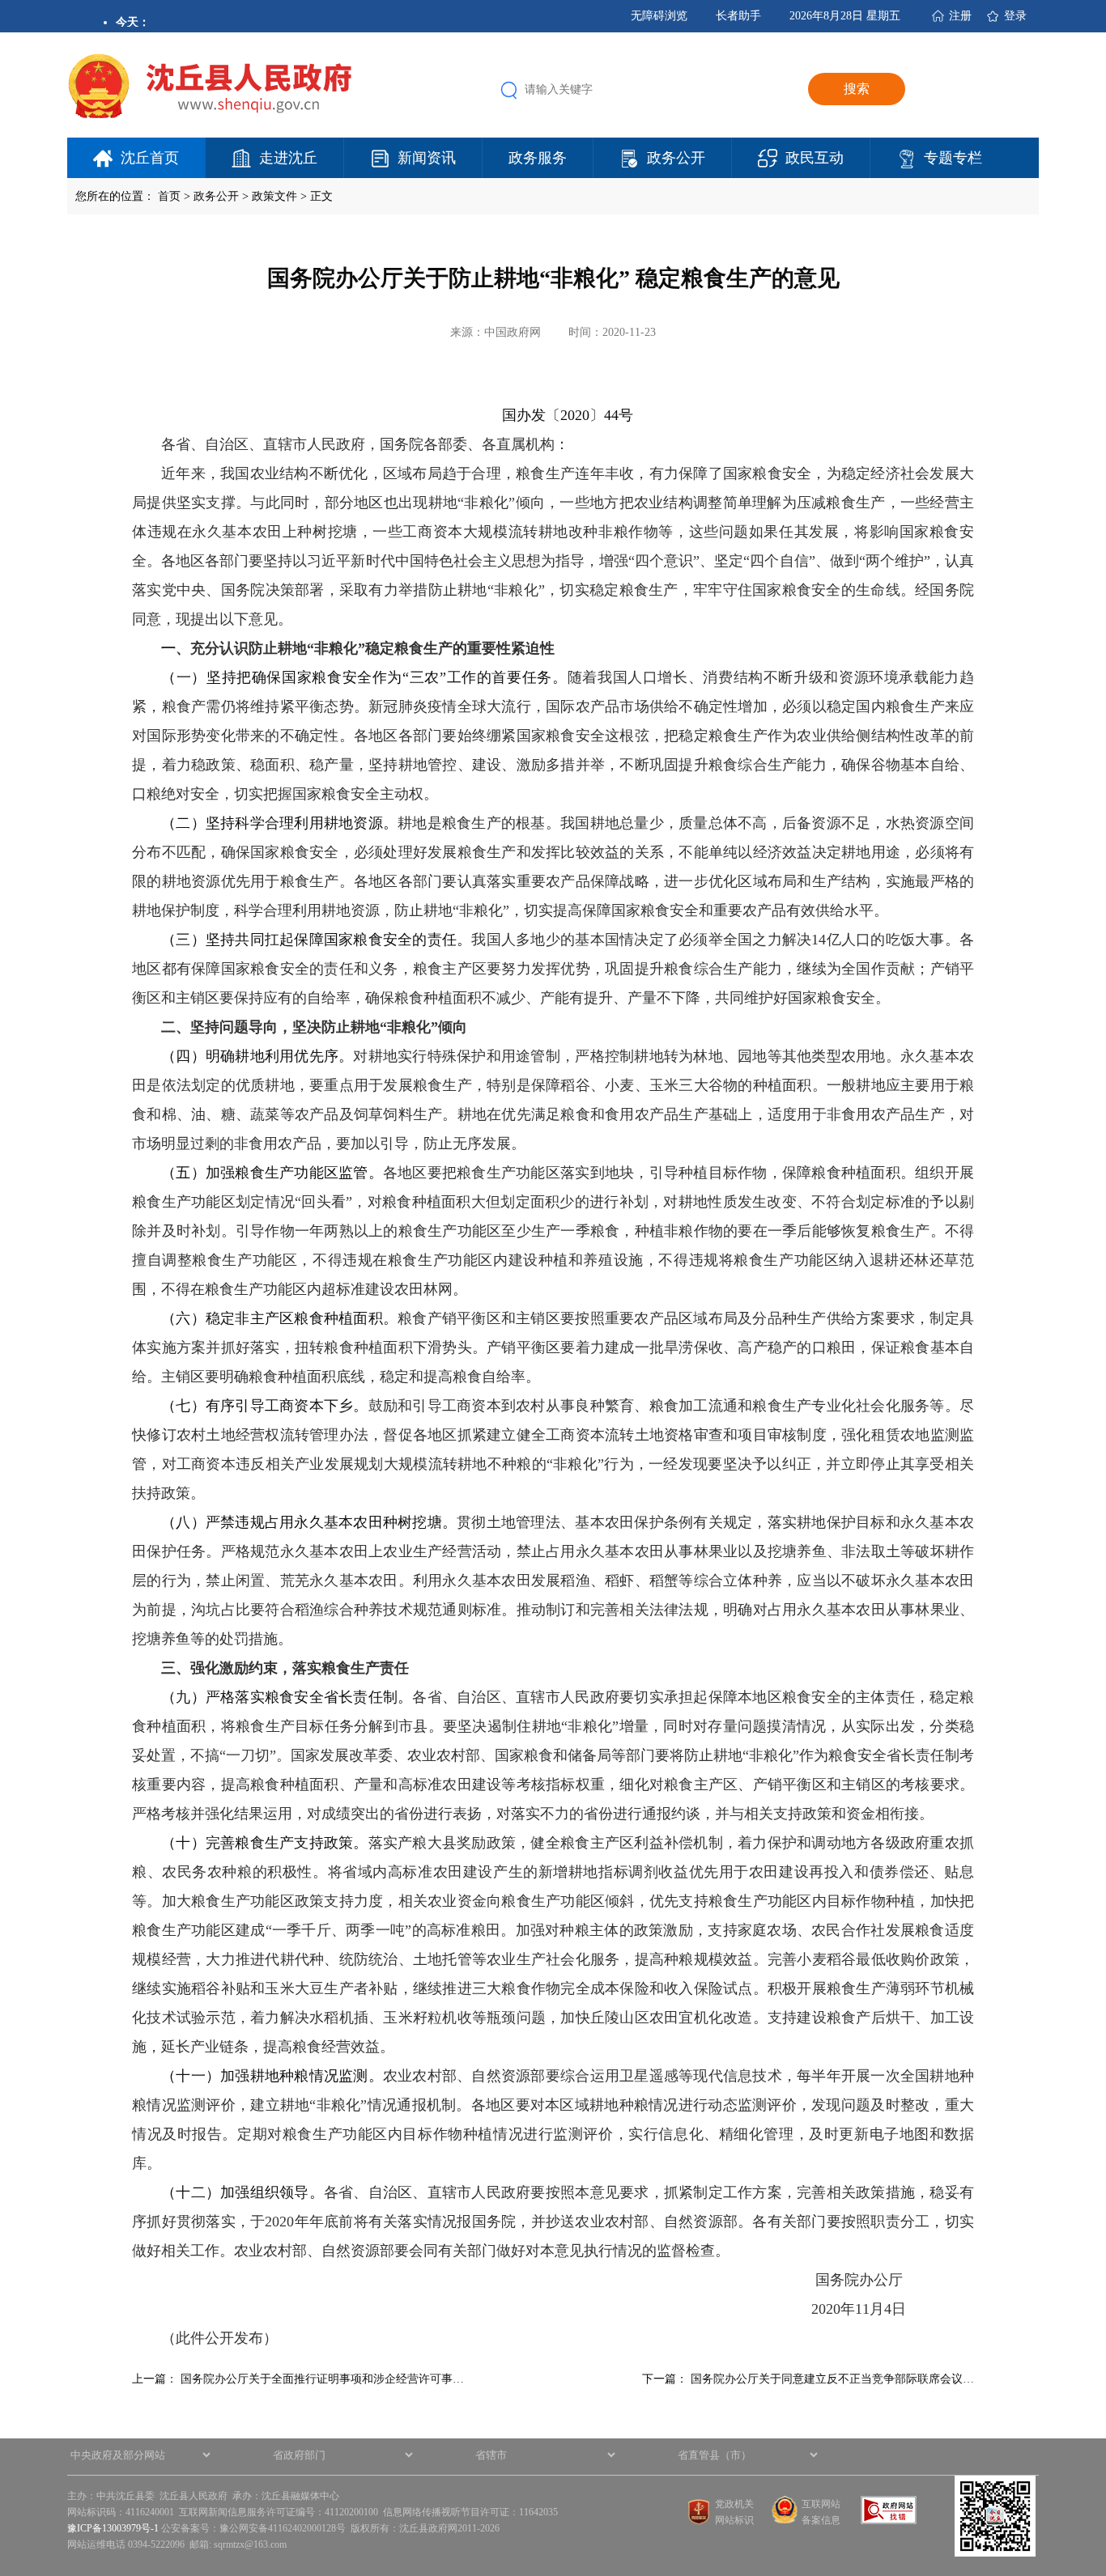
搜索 (857, 89)
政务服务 (538, 158)
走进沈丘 (288, 158)
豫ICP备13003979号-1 (113, 2528)
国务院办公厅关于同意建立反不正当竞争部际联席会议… (832, 2379)
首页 (169, 196)
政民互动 (815, 158)
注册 (960, 16)
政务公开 (676, 158)
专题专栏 (953, 158)
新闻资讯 (427, 158)
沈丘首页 (150, 158)
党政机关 (734, 2504)
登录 (1015, 16)
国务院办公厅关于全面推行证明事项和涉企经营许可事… (322, 2379)
